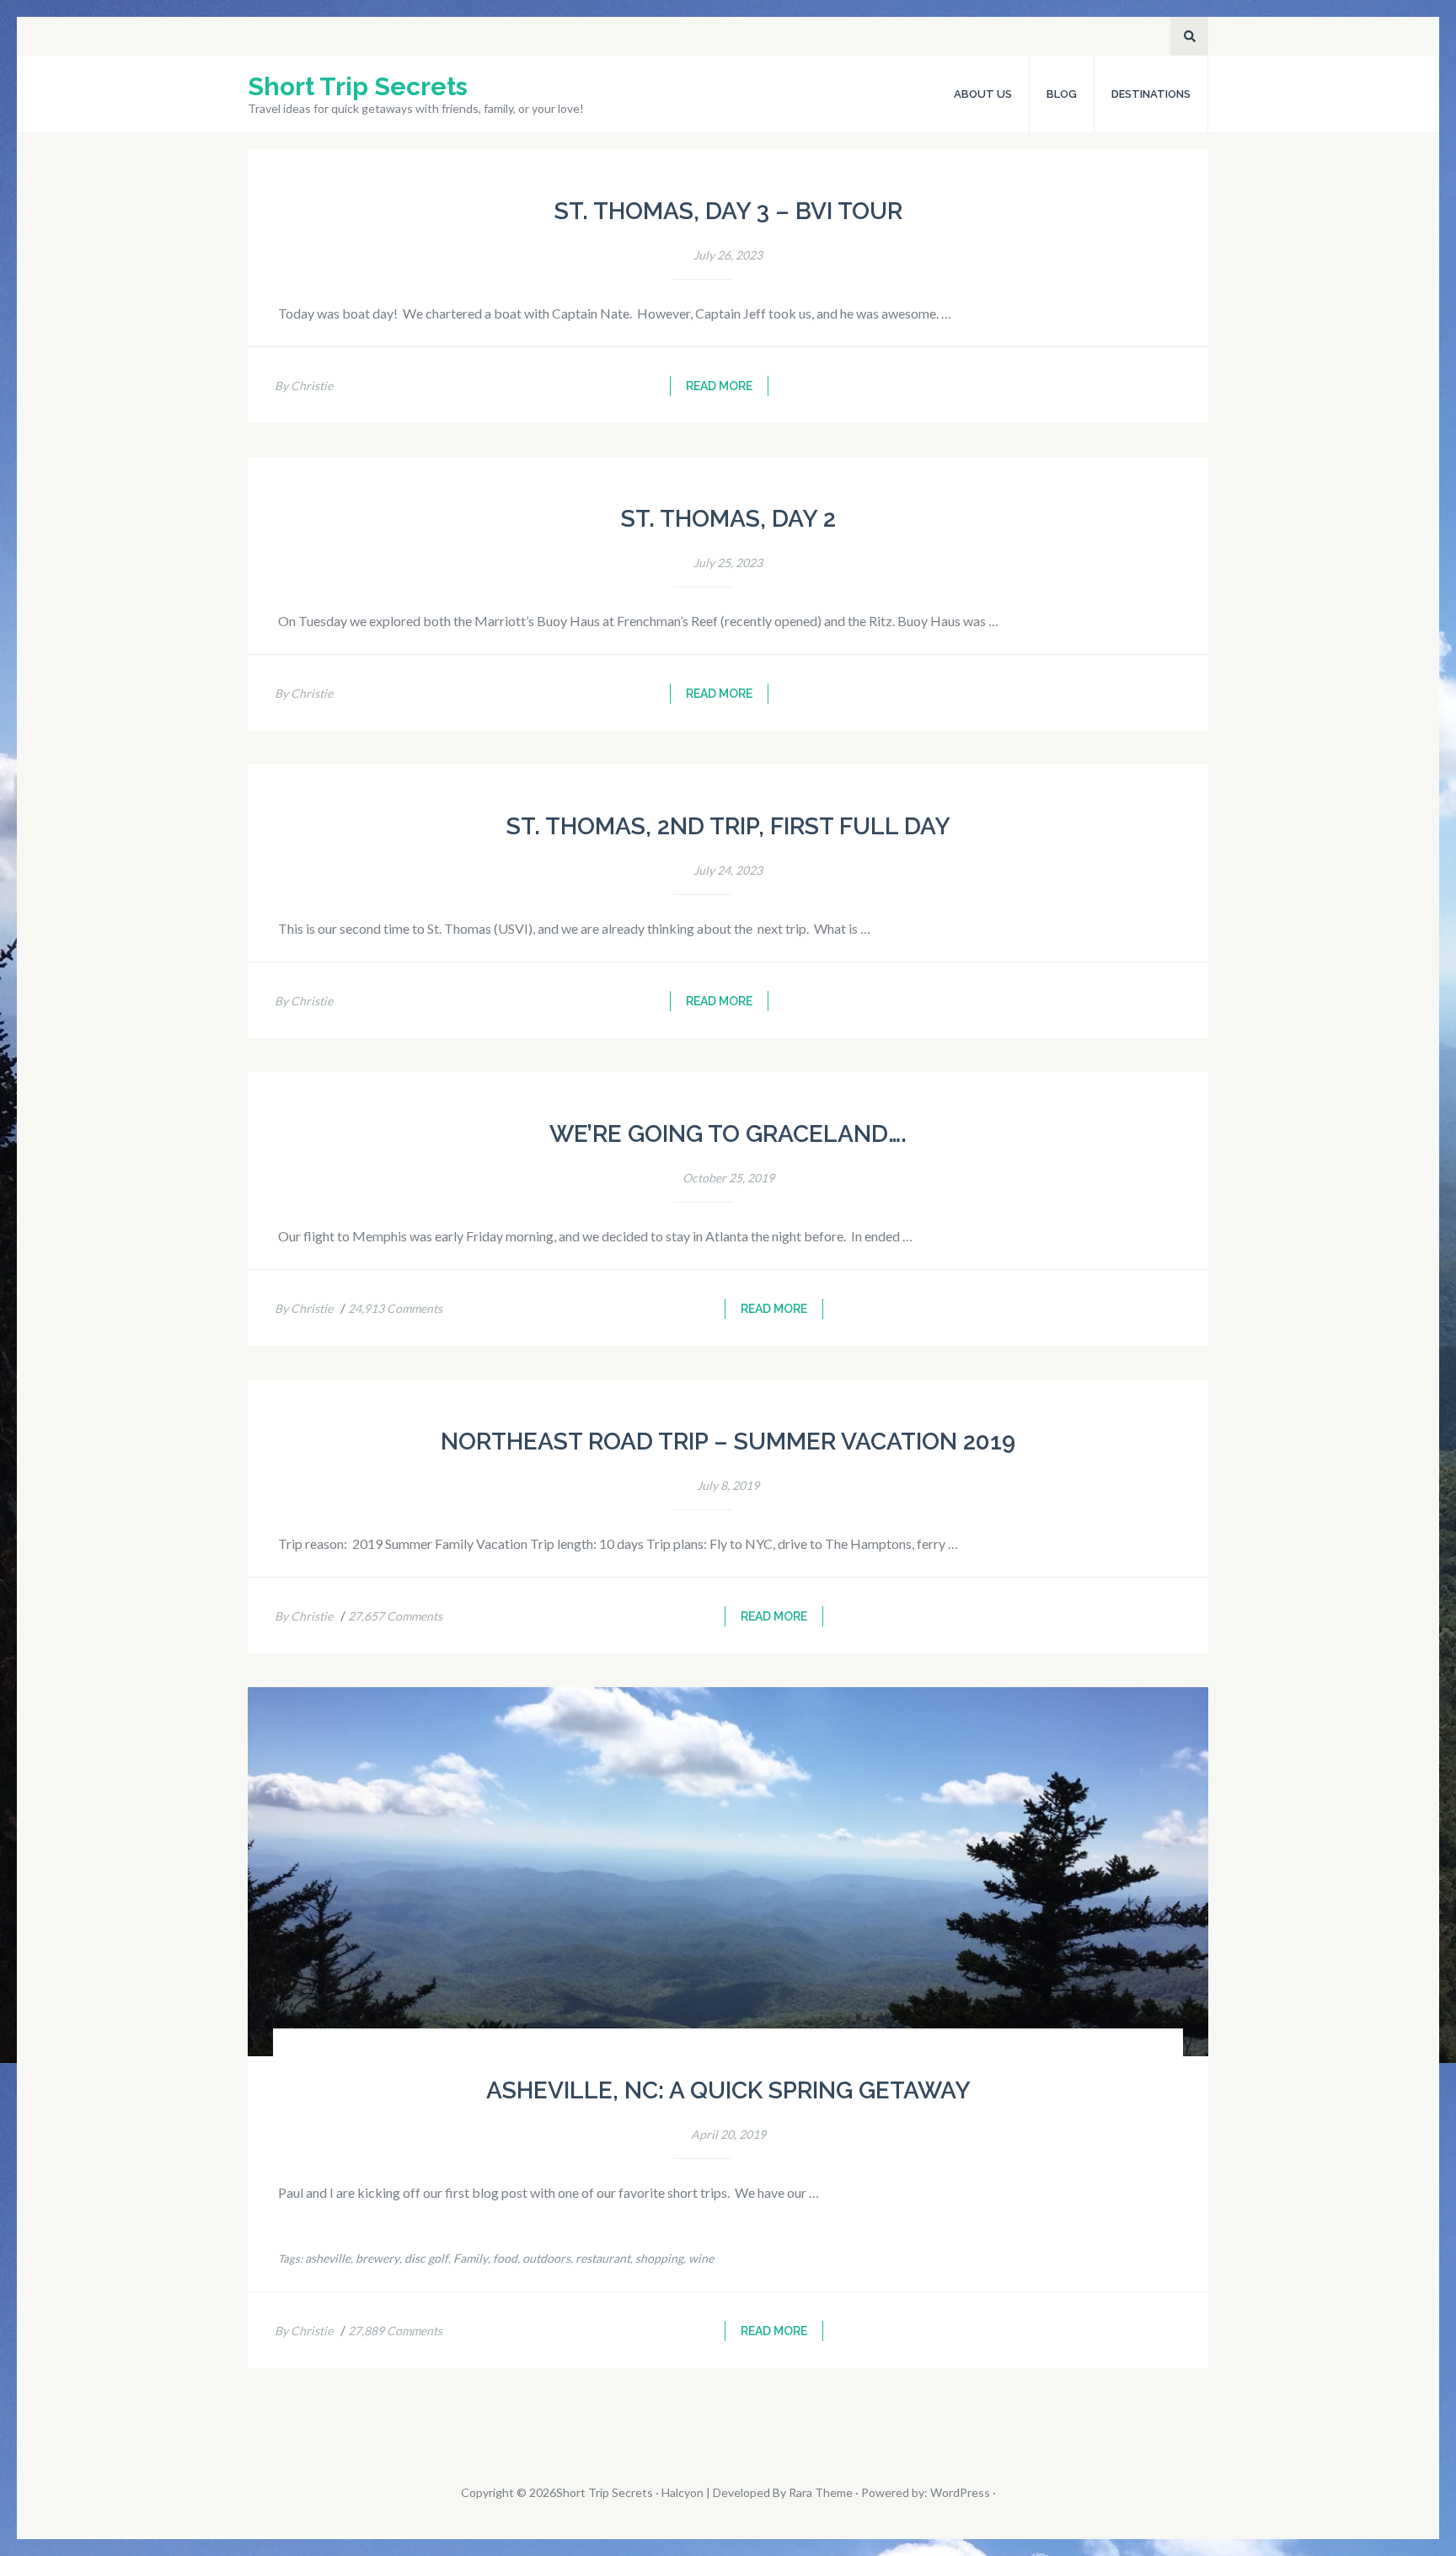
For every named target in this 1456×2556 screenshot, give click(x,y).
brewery (377, 2258)
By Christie (304, 386)
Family (471, 2258)
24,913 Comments (395, 1308)
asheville (328, 2258)
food (505, 2258)
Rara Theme (821, 2492)
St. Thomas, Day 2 (728, 519)
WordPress (960, 2492)
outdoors (546, 2258)
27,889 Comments (395, 2331)
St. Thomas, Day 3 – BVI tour (728, 211)
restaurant (603, 2258)
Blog (1062, 94)
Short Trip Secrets (358, 86)
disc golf (426, 2258)
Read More (719, 386)
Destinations (1151, 94)
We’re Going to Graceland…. (728, 1134)
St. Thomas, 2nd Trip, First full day (728, 826)
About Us (983, 94)
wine (701, 2258)
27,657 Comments (395, 1616)
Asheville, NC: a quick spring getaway (728, 2090)
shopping (659, 2258)
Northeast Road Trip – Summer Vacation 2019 (728, 1441)
